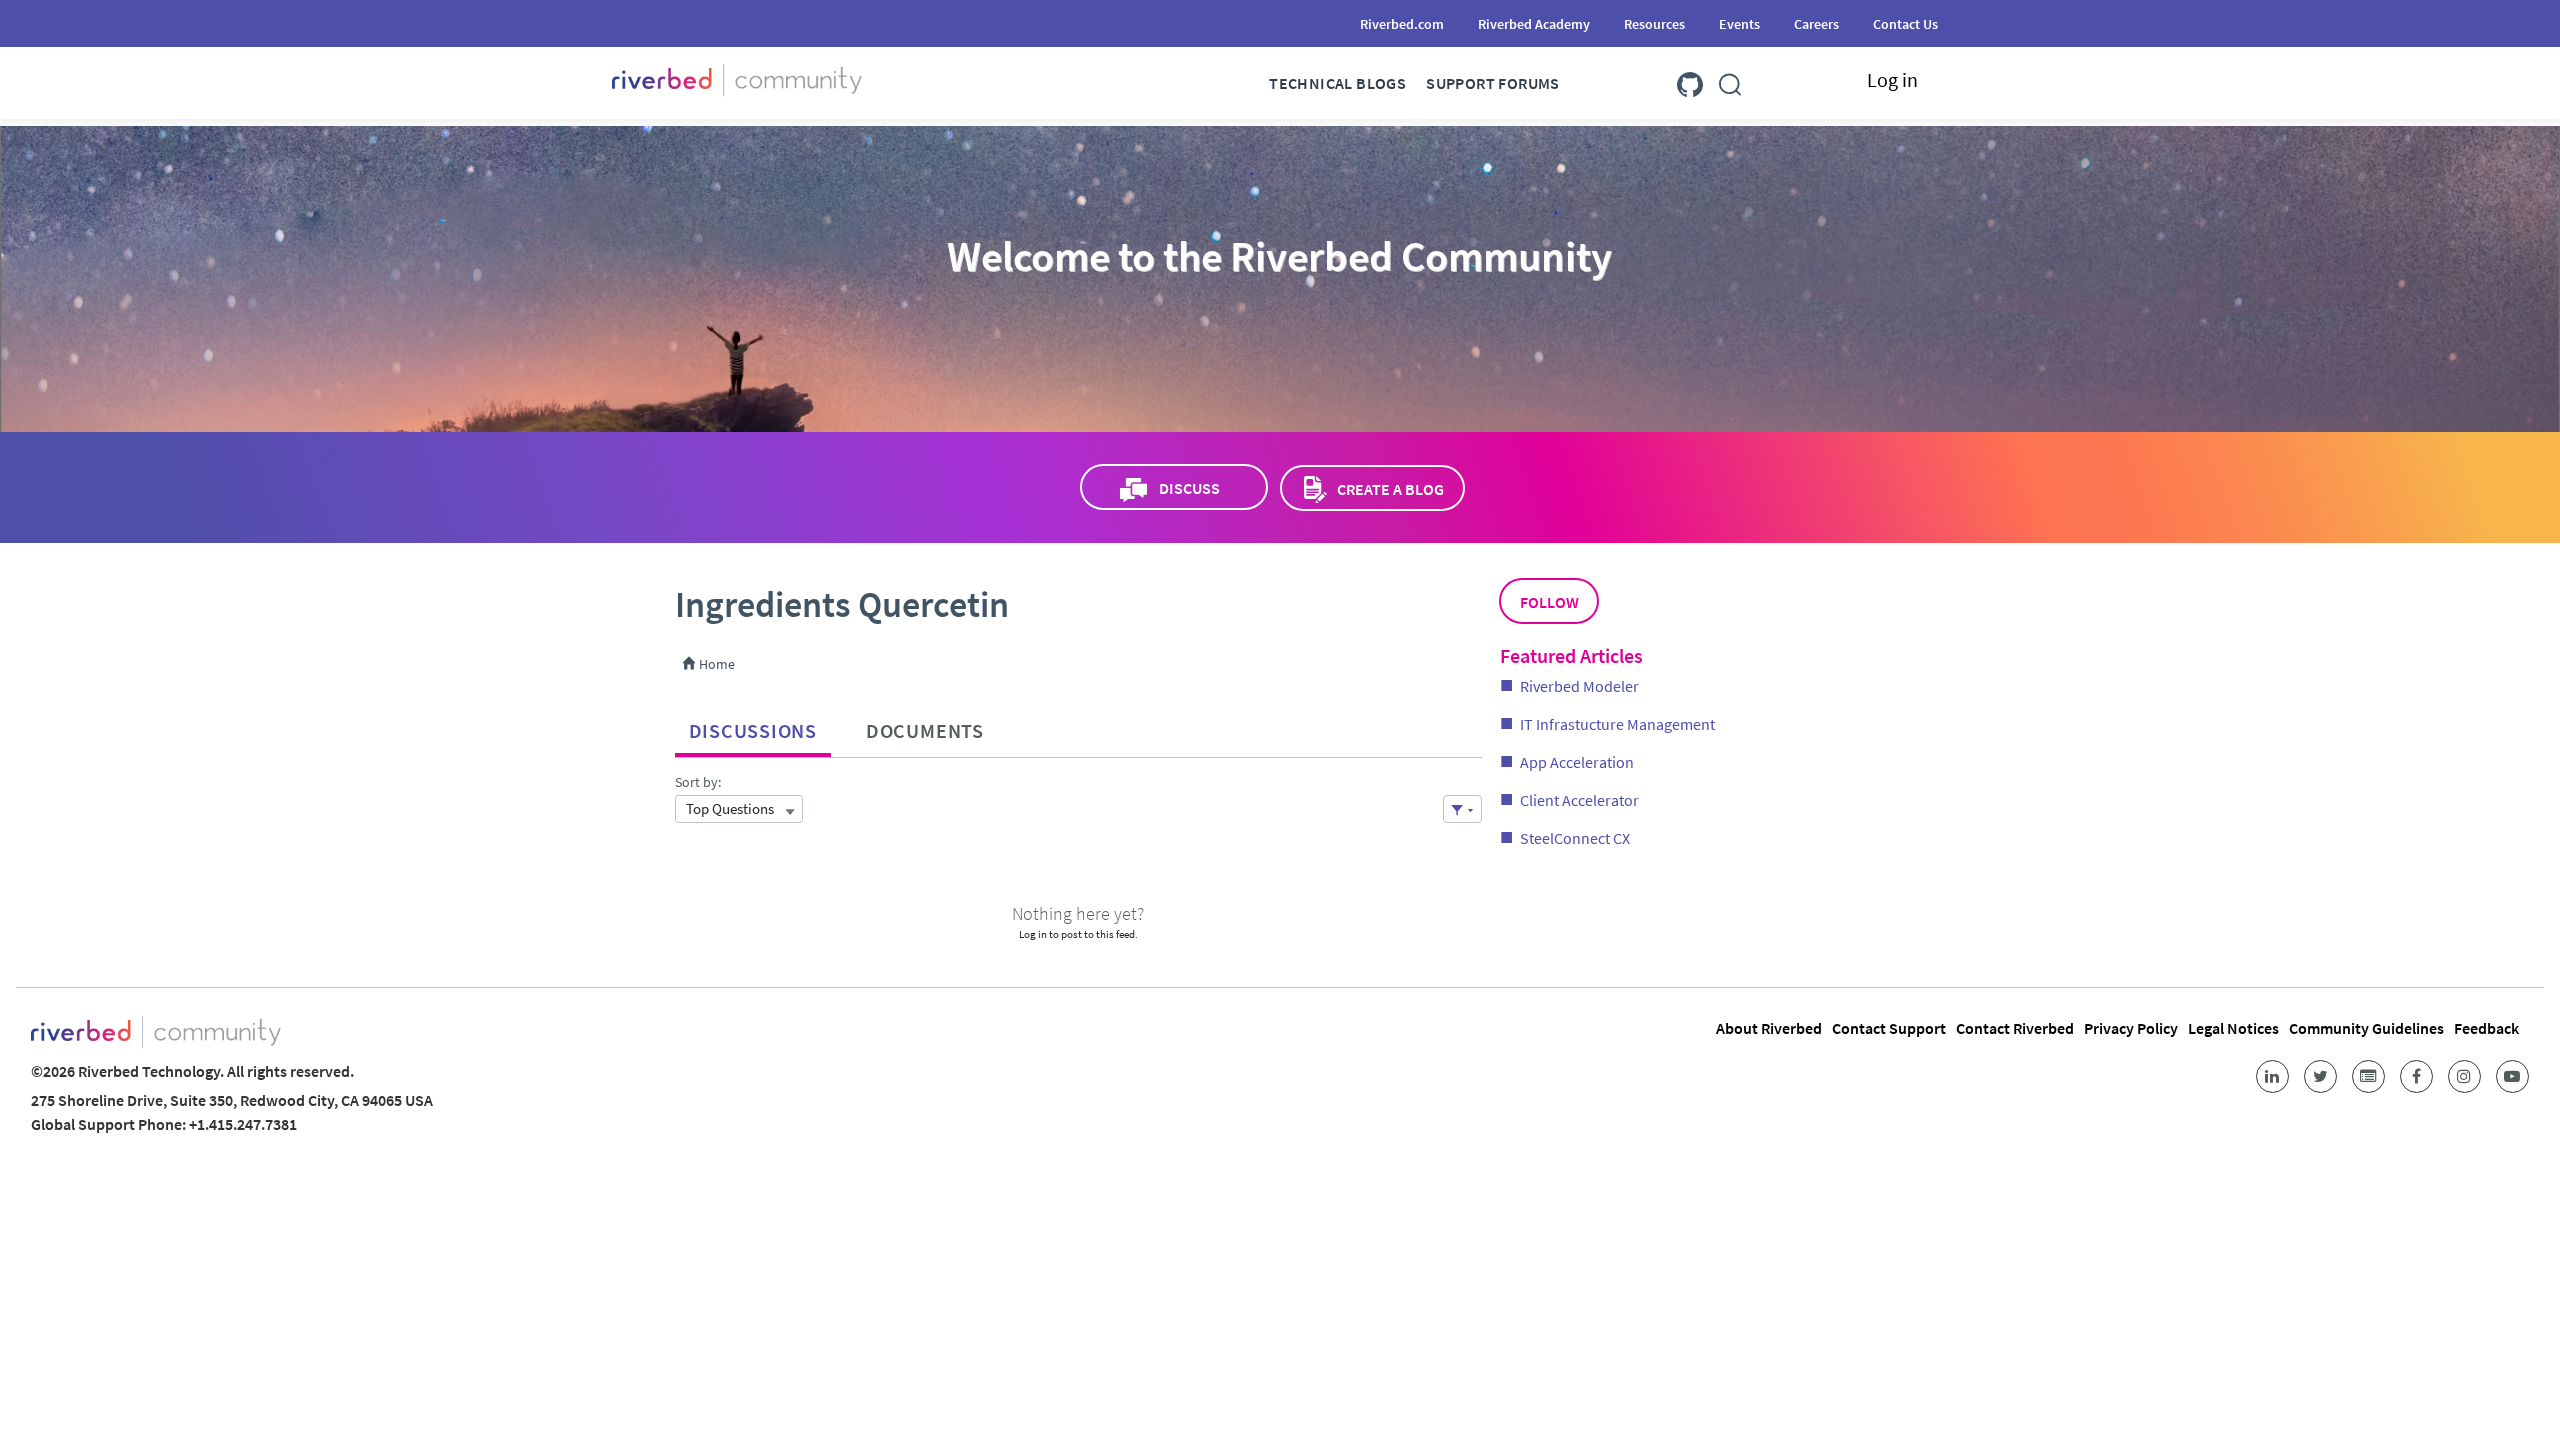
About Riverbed (1769, 1028)
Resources (1654, 24)
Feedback (2486, 1028)
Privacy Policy (2131, 1028)
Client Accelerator (1579, 800)
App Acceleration (1577, 762)
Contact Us (1905, 24)
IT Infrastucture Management (1617, 724)
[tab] (753, 726)
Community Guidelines (2366, 1028)
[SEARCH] (1730, 80)
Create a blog (1390, 489)
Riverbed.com (1402, 24)
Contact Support (1889, 1028)
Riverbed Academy (1534, 24)
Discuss (1189, 488)
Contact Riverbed (2015, 1028)
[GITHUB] (1690, 80)
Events (1739, 24)
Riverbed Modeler (1579, 686)
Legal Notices (2233, 1028)
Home (715, 663)
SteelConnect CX (1575, 838)
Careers (1816, 24)
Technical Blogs (1337, 83)
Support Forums (1493, 83)
